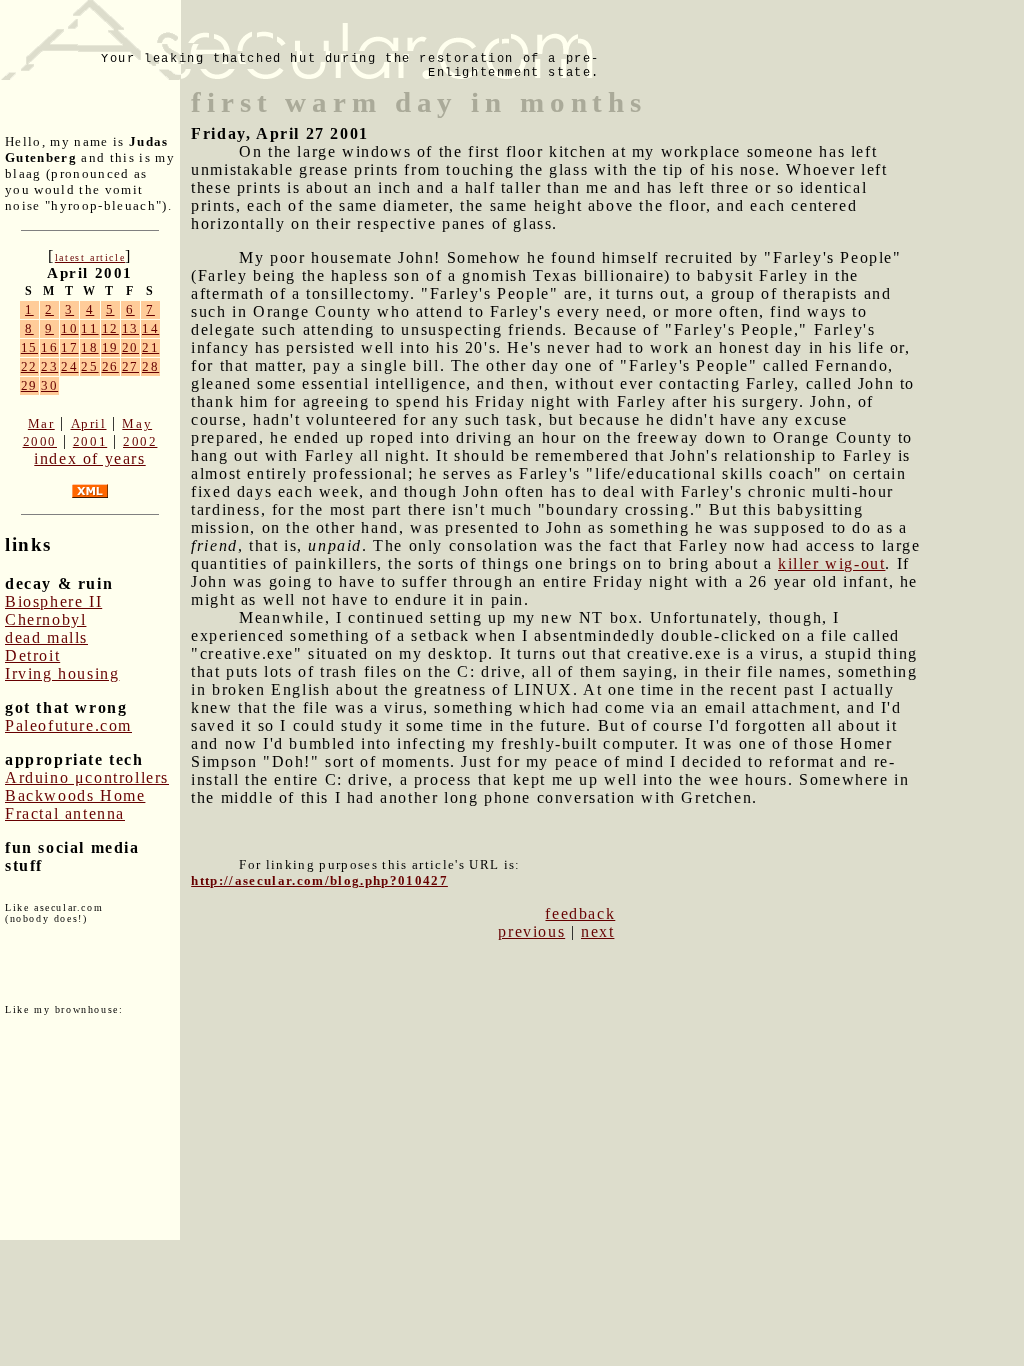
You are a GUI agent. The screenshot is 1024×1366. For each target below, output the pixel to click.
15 (29, 347)
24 (69, 366)
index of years (89, 458)
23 (49, 366)
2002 (140, 441)
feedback (580, 913)
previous (531, 931)
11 (89, 328)
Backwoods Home (75, 795)
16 (49, 347)
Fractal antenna (65, 813)
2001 (90, 441)
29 (29, 385)
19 (110, 347)
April (89, 423)
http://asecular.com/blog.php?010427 (319, 880)
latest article (90, 257)
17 (69, 347)
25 (89, 366)
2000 (40, 441)
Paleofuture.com (68, 725)
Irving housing (62, 673)
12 (110, 328)
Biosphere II (53, 601)
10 (69, 328)
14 (150, 328)
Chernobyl (45, 619)
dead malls (46, 637)
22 (29, 366)
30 (49, 385)
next (597, 931)
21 (150, 347)
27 (130, 366)
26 (110, 366)
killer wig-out (831, 563)
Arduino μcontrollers (87, 777)
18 (89, 347)
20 (130, 347)
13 (130, 328)
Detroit (32, 655)
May (137, 423)
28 (150, 366)
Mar (41, 423)
